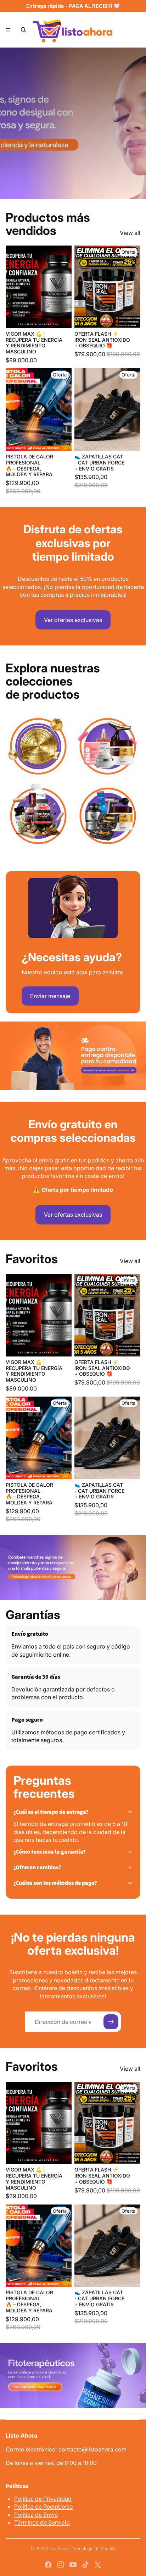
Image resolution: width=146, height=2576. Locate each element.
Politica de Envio (36, 2515)
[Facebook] (48, 2565)
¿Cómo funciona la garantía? (50, 1852)
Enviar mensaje (50, 996)
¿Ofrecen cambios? (37, 1867)
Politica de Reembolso (44, 2506)
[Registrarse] (111, 2022)
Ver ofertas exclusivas (73, 620)
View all (130, 233)
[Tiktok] (85, 2565)
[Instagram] (61, 2565)
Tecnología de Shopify (94, 2549)
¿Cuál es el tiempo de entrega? (51, 1812)
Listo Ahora (58, 2549)
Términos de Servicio (42, 2522)
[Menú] (8, 30)
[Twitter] (98, 2565)
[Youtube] (73, 2565)
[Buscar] (23, 30)
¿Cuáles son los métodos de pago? (55, 1883)
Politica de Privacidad (43, 2499)
